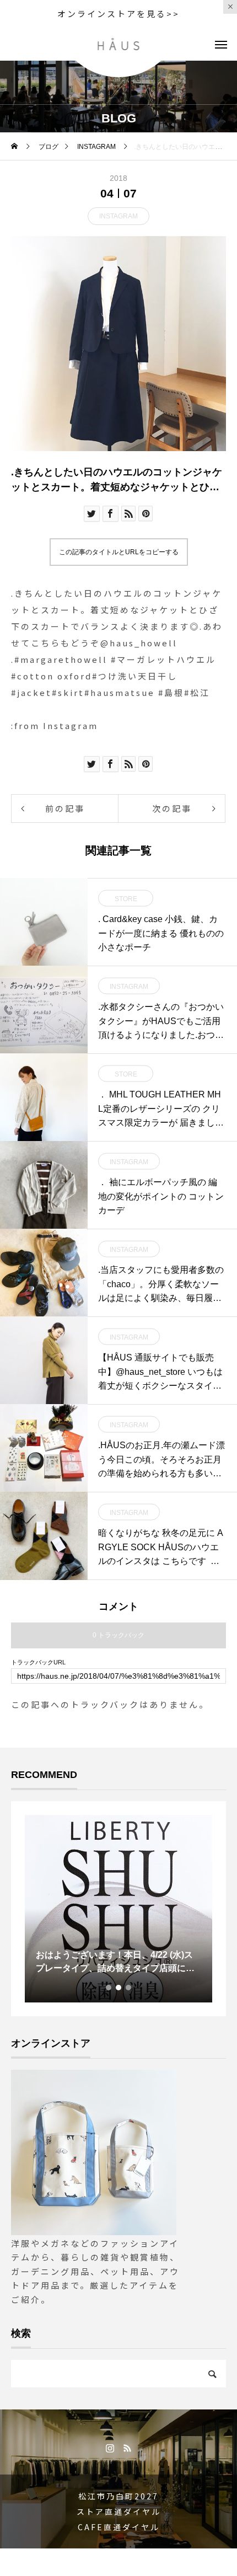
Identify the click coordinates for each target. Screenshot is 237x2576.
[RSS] (127, 2448)
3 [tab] (129, 1988)
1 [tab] (109, 1988)
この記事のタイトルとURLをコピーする (119, 552)
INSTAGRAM (118, 216)
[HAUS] (119, 44)
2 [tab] (119, 1988)
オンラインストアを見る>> (118, 14)
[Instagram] (110, 2448)
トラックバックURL (38, 1662)
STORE (126, 899)
